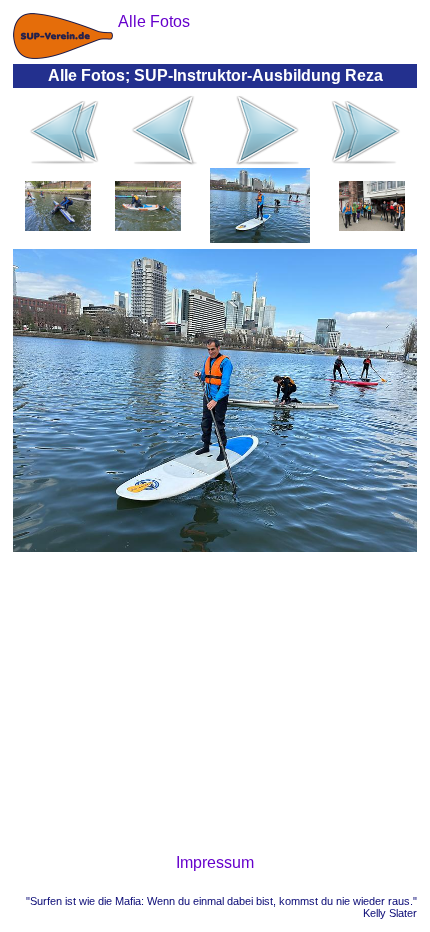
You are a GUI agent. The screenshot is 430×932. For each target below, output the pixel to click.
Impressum (215, 862)
